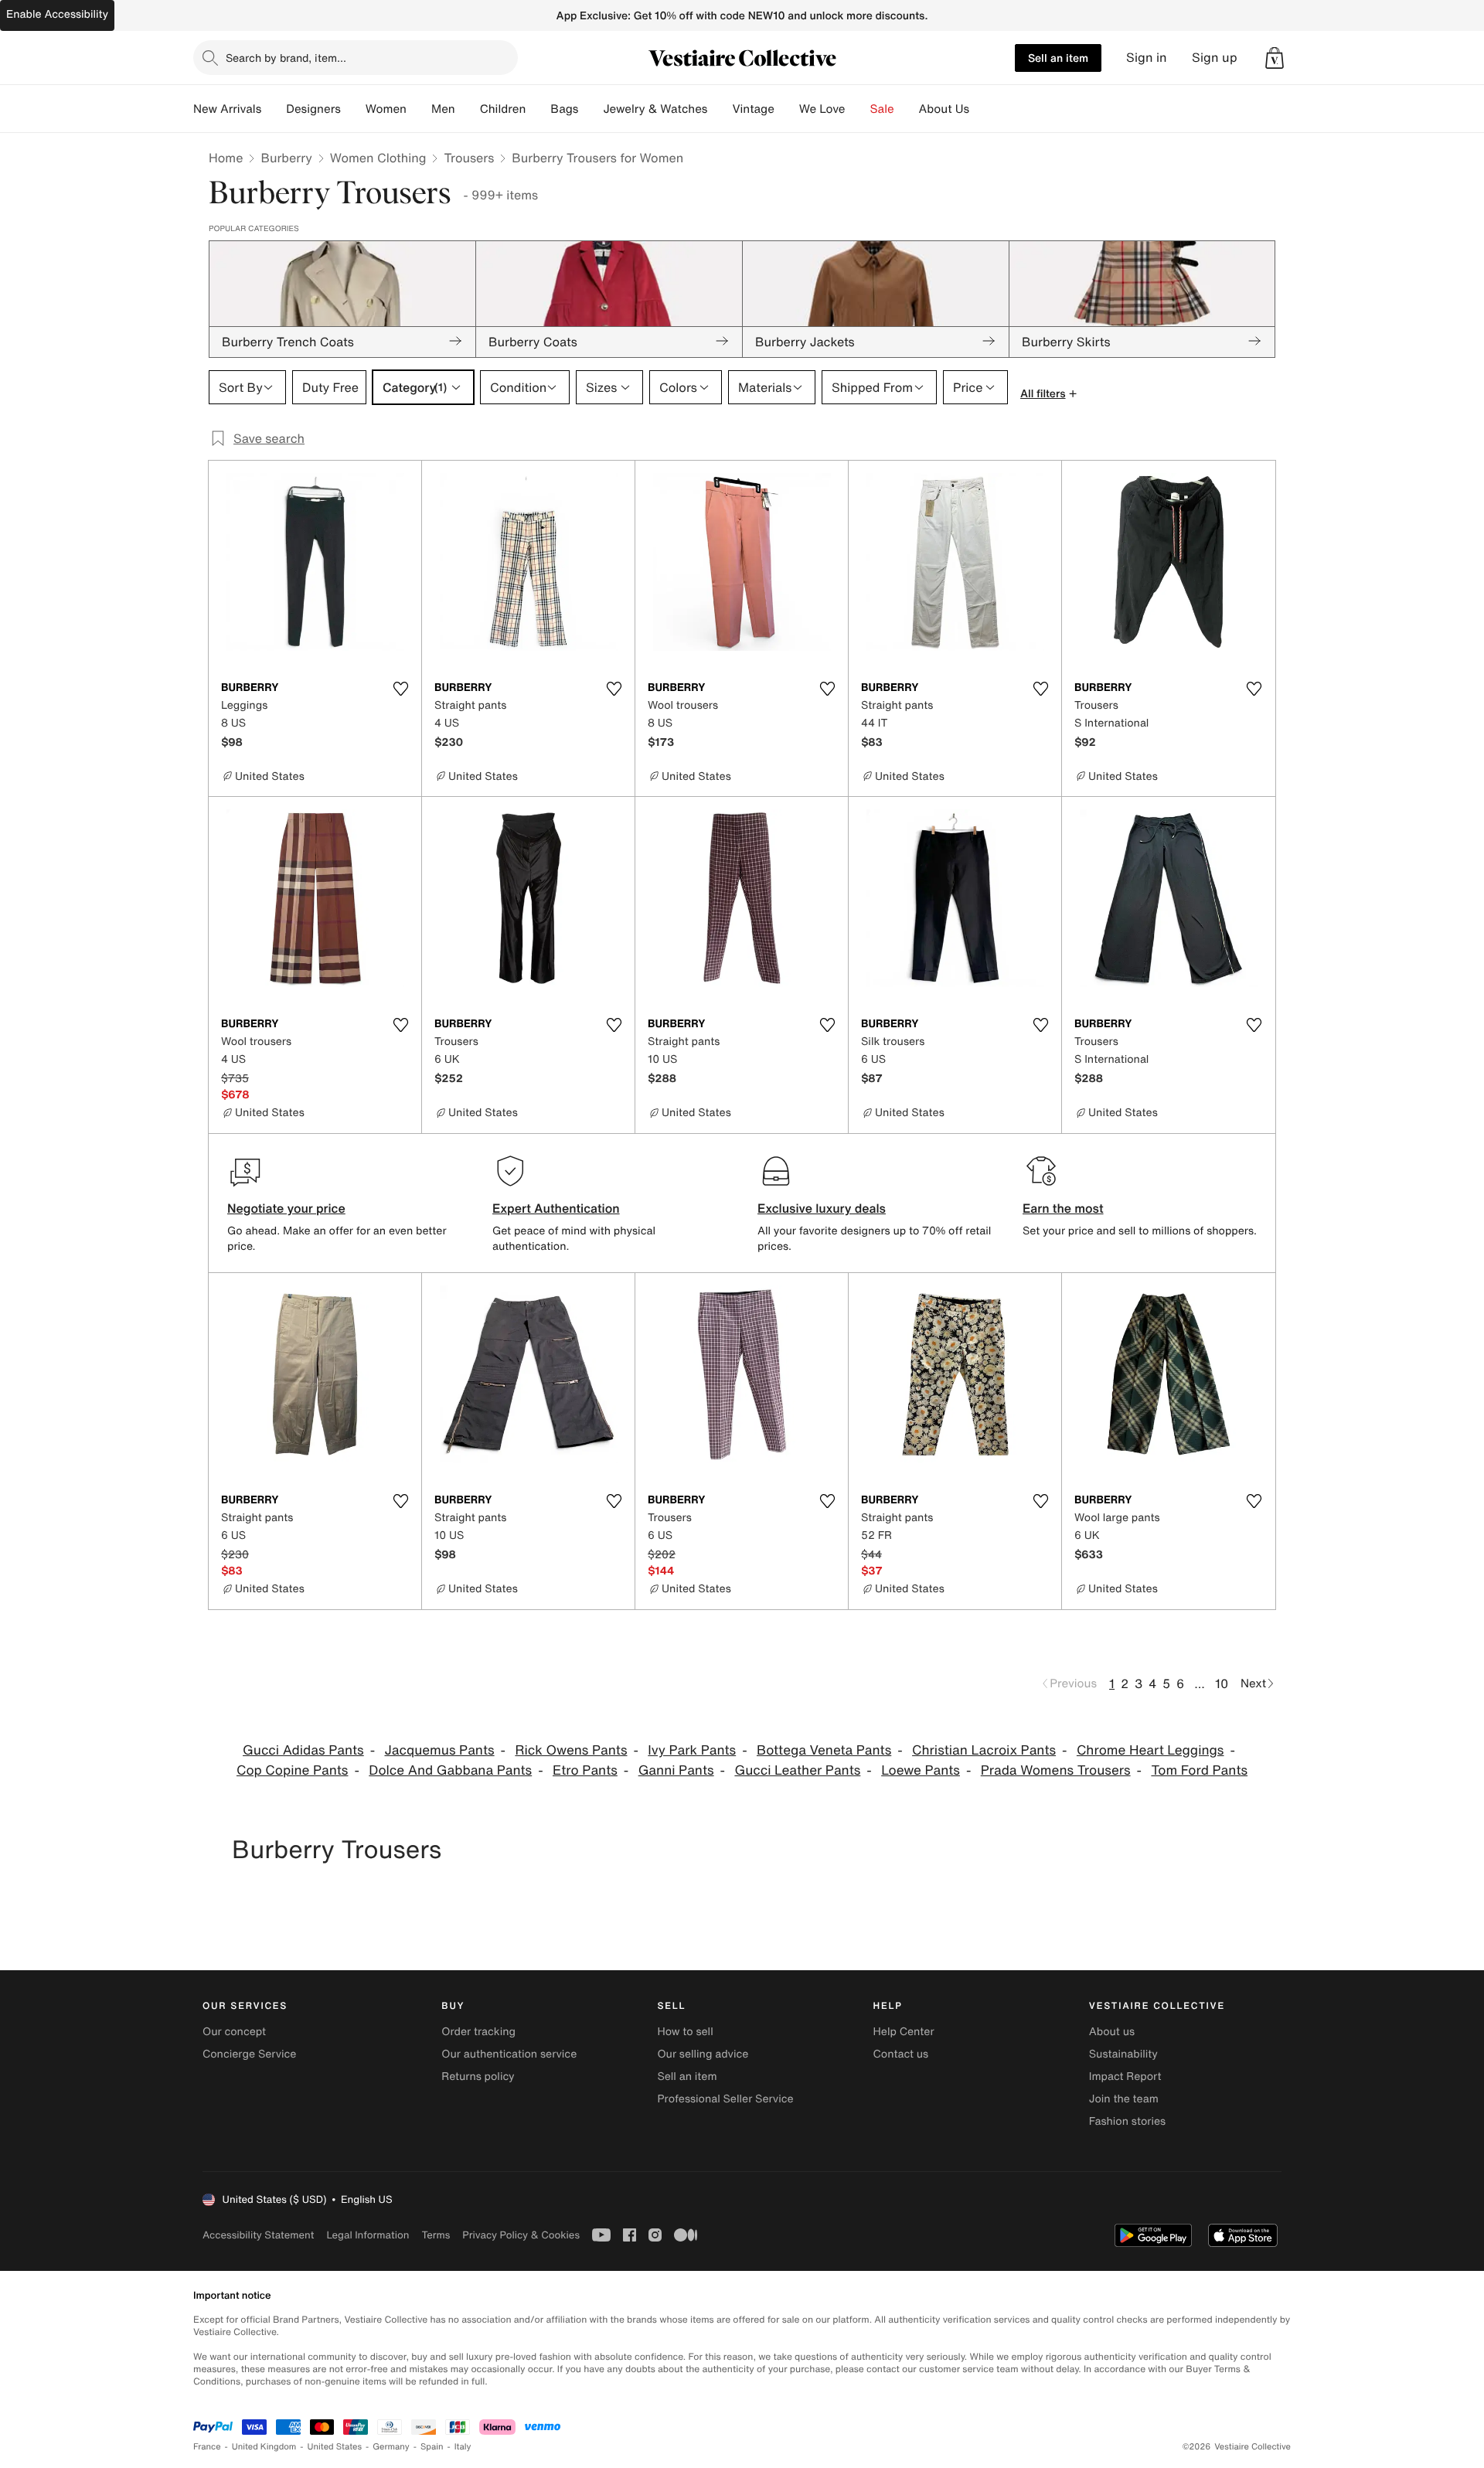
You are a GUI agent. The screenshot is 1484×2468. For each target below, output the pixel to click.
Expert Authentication (556, 1208)
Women (386, 109)
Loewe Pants (921, 1770)
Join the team (1124, 2099)
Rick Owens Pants (571, 1750)
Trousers (469, 158)
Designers (313, 109)
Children (503, 109)
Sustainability (1123, 2054)
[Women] (419, 109)
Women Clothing (378, 158)
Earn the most (1063, 1208)
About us (1112, 2032)
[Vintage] (787, 109)
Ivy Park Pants (692, 1750)
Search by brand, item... (286, 58)
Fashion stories (1127, 2121)
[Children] (538, 109)
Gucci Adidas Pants (303, 1750)
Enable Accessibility (57, 14)
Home (226, 158)
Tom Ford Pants (1199, 1770)
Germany (391, 2447)
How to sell (685, 2032)
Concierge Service (249, 2054)
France (207, 2447)
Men (443, 109)
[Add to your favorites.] (400, 689)
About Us (944, 109)
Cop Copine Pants (293, 1770)
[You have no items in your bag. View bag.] (1275, 58)
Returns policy (478, 2077)
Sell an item (1058, 58)
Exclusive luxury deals (822, 1208)
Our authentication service (509, 2054)
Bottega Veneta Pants (824, 1750)
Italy (463, 2447)
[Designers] (353, 109)
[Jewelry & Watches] (720, 109)
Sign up (1215, 58)
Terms (436, 2235)
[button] (1275, 58)
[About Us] (982, 109)
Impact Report (1125, 2077)
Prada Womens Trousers (1056, 1770)
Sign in (1147, 58)
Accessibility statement (258, 2235)
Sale (882, 109)
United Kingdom (264, 2447)
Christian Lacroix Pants (984, 1750)
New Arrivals (227, 109)
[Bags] (591, 109)
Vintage (753, 109)
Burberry (286, 158)
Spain (432, 2447)
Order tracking (478, 2032)
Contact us (901, 2054)
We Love (822, 109)
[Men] (468, 109)
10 (1222, 1683)
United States (335, 2447)
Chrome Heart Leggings (1150, 1750)
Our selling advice (703, 2054)
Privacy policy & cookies (521, 2235)
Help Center (904, 2032)
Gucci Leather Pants (797, 1770)
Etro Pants (585, 1770)
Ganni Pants (676, 1770)
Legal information (368, 2235)
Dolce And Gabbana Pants (450, 1770)
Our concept (234, 2032)
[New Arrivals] (274, 109)
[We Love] (858, 109)
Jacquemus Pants (439, 1750)
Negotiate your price (286, 1208)
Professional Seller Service (725, 2099)
